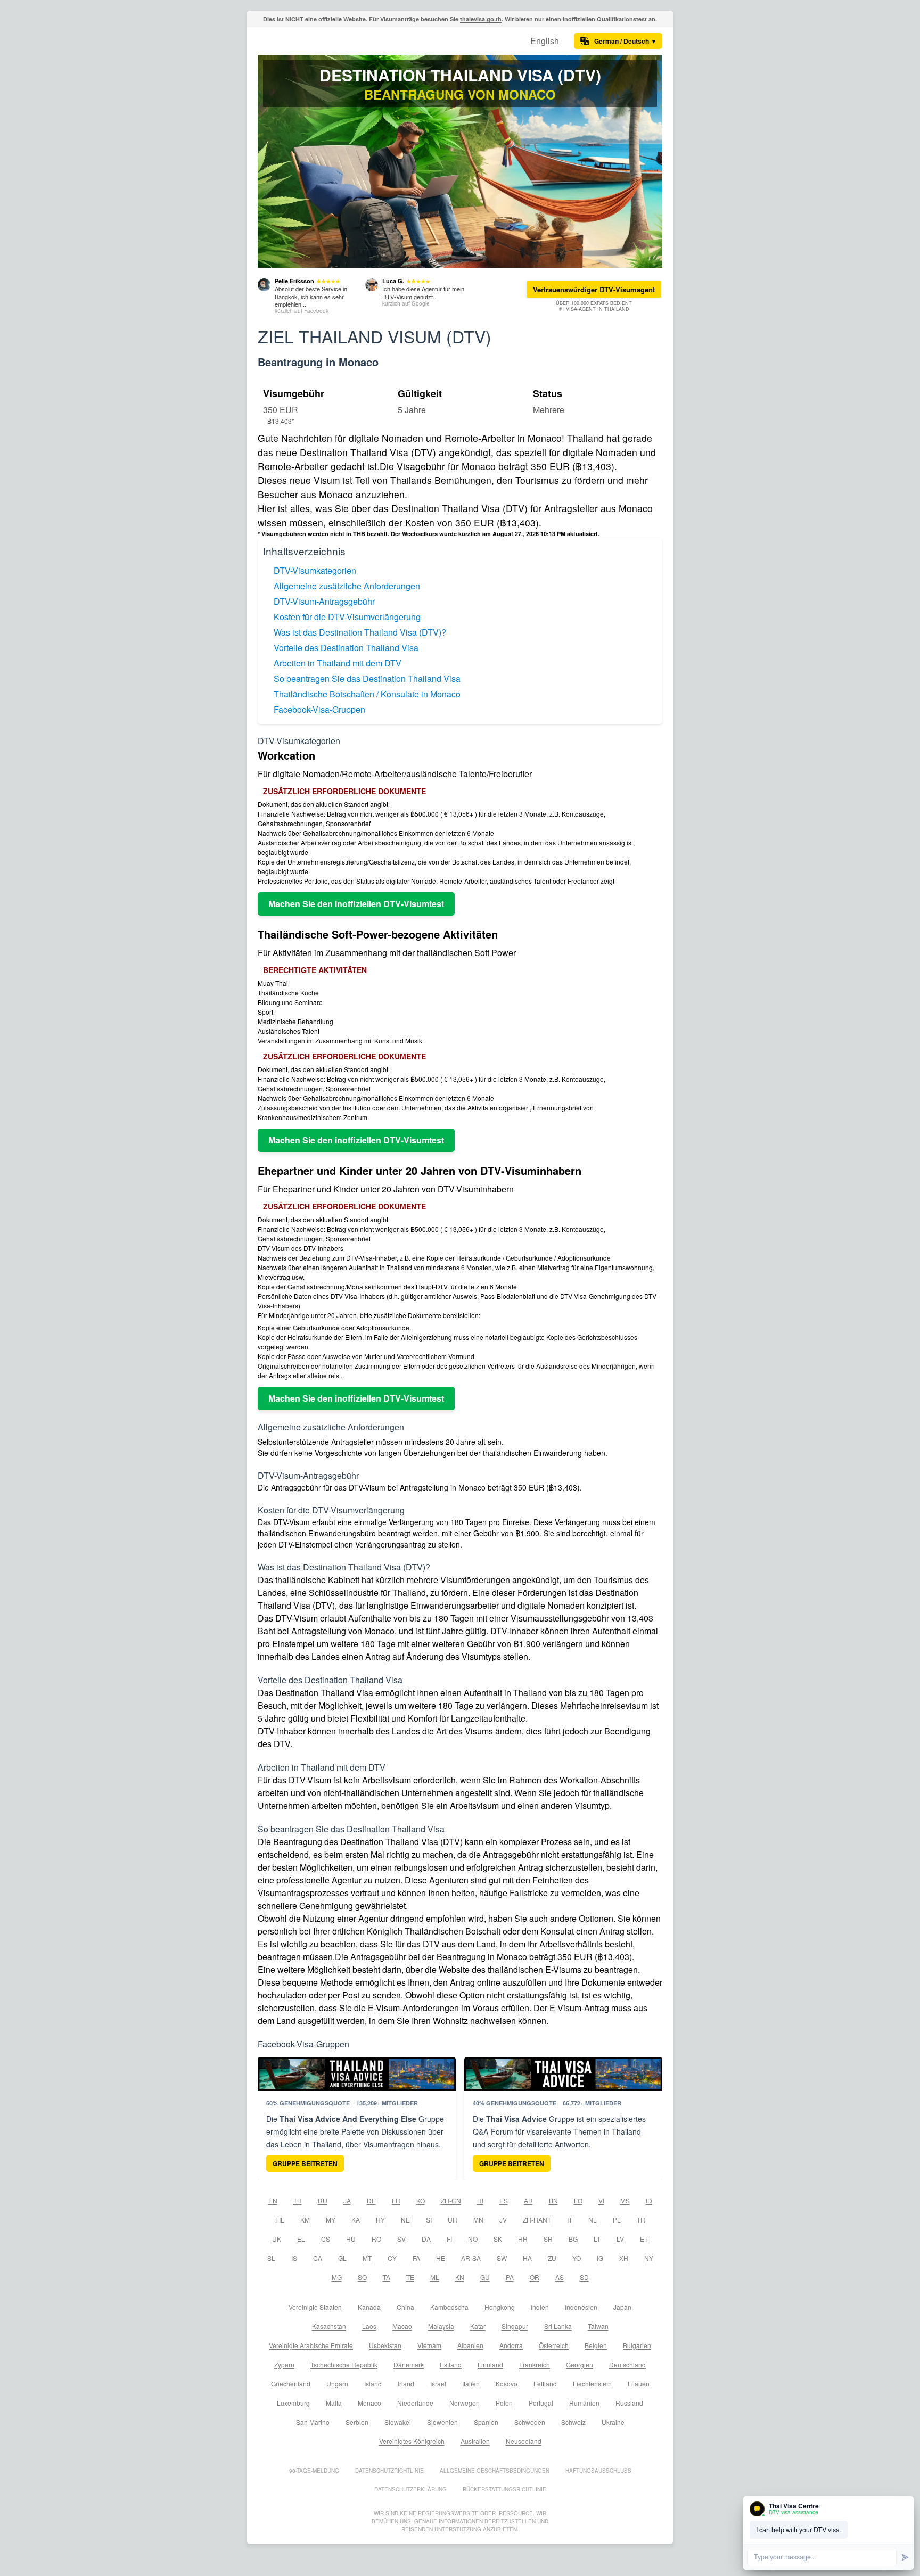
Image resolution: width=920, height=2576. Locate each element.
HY (380, 2220)
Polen (504, 2403)
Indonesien (581, 2307)
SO (362, 2277)
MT (367, 2258)
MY (331, 2220)
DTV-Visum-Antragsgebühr (324, 601)
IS (294, 2258)
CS (326, 2239)
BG (573, 2239)
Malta (334, 2403)
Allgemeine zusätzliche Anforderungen (347, 586)
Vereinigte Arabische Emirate (311, 2345)
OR (535, 2277)
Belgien (596, 2345)
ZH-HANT (537, 2220)
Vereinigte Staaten (315, 2307)
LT (597, 2239)
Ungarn (337, 2384)
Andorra (511, 2345)
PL (617, 2220)
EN (273, 2200)
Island (373, 2384)
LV (620, 2239)
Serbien (357, 2422)
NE (405, 2220)
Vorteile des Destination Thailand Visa (346, 648)
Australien (475, 2441)
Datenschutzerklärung (410, 2489)
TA (387, 2277)
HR (523, 2239)
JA (347, 2200)
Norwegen (465, 2403)
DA (426, 2239)
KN (460, 2277)
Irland (406, 2384)
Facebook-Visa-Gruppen (319, 709)
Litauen (639, 2384)
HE (441, 2258)
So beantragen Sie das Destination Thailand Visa (367, 678)
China (405, 2307)
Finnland (490, 2364)
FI (449, 2239)
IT (570, 2220)
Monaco (369, 2403)
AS (560, 2277)
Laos (369, 2326)
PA (510, 2277)
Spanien (486, 2422)
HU (351, 2239)
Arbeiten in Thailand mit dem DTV (338, 663)
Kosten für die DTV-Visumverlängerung (347, 617)
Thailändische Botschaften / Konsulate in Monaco (367, 694)
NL (593, 2220)
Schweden (530, 2422)
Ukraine (613, 2422)
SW (502, 2258)
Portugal (541, 2403)
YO (577, 2258)
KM (305, 2220)
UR (453, 2220)
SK (498, 2239)
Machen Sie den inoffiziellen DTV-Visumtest (356, 904)
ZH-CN (451, 2200)
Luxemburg (293, 2403)
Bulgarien (637, 2345)
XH (624, 2258)
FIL (280, 2220)
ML (435, 2277)
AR (528, 2200)
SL (271, 2258)
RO (376, 2239)
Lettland (545, 2384)
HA (527, 2258)
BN (553, 2200)
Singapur (515, 2326)
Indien (540, 2307)
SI (429, 2220)
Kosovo (507, 2384)
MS (625, 2200)
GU (485, 2277)
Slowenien (442, 2422)
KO (421, 2200)
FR (396, 2200)
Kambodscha (449, 2307)
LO (578, 2200)
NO (473, 2239)
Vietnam (429, 2345)
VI (601, 2200)
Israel (438, 2384)
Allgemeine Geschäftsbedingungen (495, 2471)
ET (644, 2239)
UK (277, 2239)
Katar (478, 2326)
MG (337, 2277)
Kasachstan (329, 2326)
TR (641, 2220)
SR (548, 2239)
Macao (402, 2326)
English (545, 41)
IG (600, 2258)
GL (342, 2258)
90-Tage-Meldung (314, 2471)
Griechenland (291, 2384)
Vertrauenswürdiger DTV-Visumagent (594, 289)
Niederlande (415, 2403)
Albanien (470, 2345)
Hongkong (500, 2307)
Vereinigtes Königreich (412, 2441)
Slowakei (398, 2422)
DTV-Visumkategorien (315, 570)
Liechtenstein (592, 2384)
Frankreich (535, 2364)
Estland (451, 2364)
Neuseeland (524, 2441)
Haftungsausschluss (598, 2471)
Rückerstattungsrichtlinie (504, 2489)
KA (356, 2220)
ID (649, 2200)
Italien (471, 2384)
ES (504, 2200)
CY (392, 2258)
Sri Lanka (558, 2326)
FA (416, 2258)
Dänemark (409, 2364)
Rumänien (584, 2403)
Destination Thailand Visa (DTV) (460, 75)
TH (298, 2200)
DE (371, 2200)
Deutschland (627, 2364)
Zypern (284, 2364)
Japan (622, 2307)
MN (478, 2220)
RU (323, 2200)
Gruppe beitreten (305, 2163)
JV (503, 2220)
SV (401, 2239)
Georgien (580, 2364)
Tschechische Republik (344, 2364)
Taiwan (598, 2326)
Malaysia (441, 2326)
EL (301, 2239)
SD (584, 2277)
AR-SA (471, 2258)
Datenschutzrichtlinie (389, 2471)
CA (318, 2258)
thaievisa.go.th (481, 19)
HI (480, 2200)
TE (410, 2277)
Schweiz (573, 2422)
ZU (552, 2258)
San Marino (313, 2422)
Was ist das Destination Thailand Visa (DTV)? (360, 632)
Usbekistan (385, 2345)
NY (649, 2258)
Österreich (554, 2345)
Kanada (369, 2307)
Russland (629, 2403)
